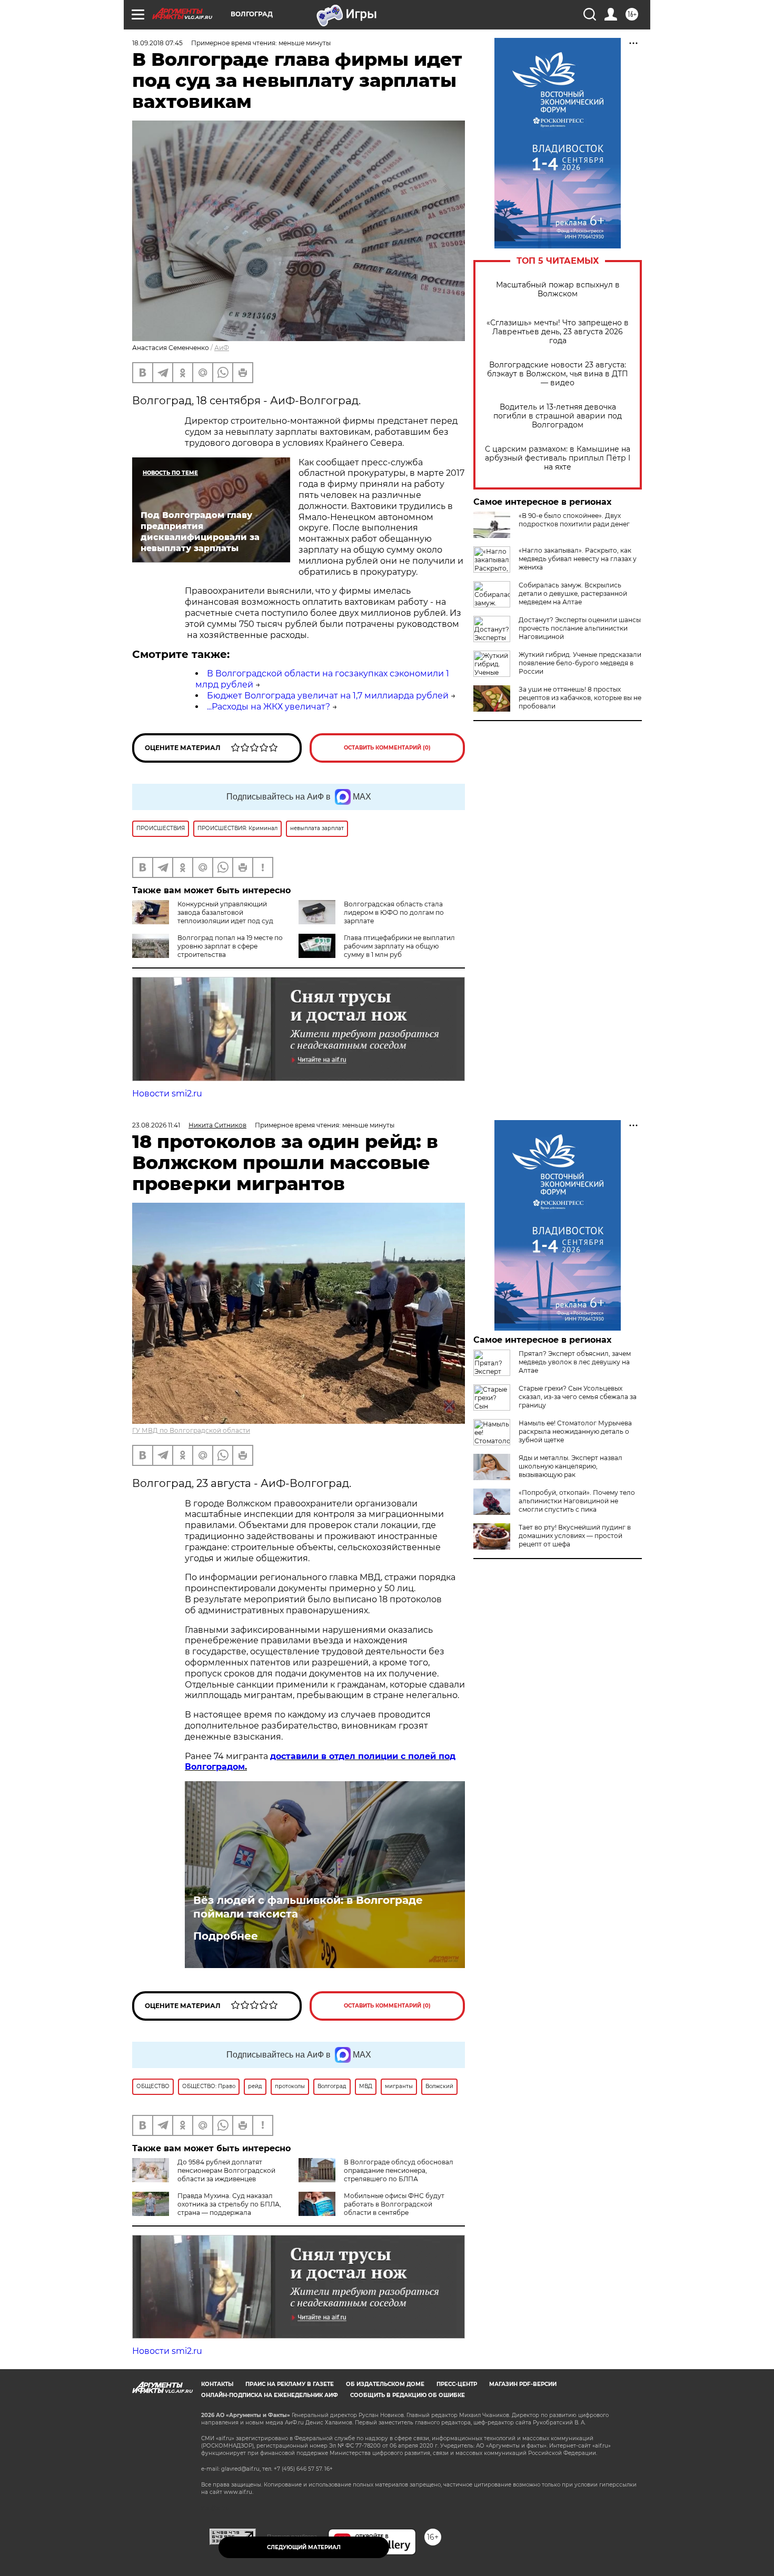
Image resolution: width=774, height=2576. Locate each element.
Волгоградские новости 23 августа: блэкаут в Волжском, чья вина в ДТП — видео (558, 374)
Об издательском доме (385, 2384)
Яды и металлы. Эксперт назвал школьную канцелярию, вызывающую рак (570, 1466)
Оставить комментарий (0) (387, 748)
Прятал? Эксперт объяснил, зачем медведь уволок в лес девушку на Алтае (575, 1362)
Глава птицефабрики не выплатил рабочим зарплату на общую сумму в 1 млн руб (399, 946)
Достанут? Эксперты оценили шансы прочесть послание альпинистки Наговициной (580, 628)
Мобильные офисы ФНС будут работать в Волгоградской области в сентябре (394, 2204)
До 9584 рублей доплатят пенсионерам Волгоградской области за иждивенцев (226, 2170)
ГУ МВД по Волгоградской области (191, 1430)
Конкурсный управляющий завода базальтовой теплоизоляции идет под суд (225, 912)
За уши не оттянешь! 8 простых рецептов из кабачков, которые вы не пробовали (580, 698)
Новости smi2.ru (167, 1094)
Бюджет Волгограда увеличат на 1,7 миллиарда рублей (328, 696)
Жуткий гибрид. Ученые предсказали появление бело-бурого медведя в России (580, 663)
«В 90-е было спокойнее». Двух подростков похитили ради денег (574, 520)
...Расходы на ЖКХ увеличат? (269, 707)
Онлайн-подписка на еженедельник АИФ (270, 2395)
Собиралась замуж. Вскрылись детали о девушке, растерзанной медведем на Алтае (573, 593)
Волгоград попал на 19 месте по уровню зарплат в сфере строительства (230, 946)
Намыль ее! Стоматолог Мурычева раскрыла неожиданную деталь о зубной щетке (575, 1431)
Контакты (217, 2384)
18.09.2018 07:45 (157, 43)
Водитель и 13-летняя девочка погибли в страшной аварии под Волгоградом (558, 416)
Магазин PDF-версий (523, 2384)
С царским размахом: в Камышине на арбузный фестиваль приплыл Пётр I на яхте (558, 458)
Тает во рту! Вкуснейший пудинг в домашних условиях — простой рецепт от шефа (575, 1536)
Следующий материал (304, 2547)
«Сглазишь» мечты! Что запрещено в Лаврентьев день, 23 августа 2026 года (558, 332)
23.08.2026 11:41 (156, 1125)
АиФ (222, 348)
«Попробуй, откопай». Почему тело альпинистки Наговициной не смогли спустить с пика (577, 1501)
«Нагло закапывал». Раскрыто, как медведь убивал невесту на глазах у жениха (578, 559)
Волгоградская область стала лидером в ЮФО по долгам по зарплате (394, 912)
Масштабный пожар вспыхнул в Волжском (558, 289)
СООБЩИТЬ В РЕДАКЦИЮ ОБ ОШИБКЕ (408, 2395)
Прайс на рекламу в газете (290, 2384)
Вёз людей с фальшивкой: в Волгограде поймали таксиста (308, 1907)
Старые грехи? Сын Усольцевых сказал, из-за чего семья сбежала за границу (578, 1397)
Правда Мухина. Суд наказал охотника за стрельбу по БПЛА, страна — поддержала (229, 2204)
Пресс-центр (457, 2384)
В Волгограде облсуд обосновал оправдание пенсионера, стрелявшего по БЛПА (399, 2170)
